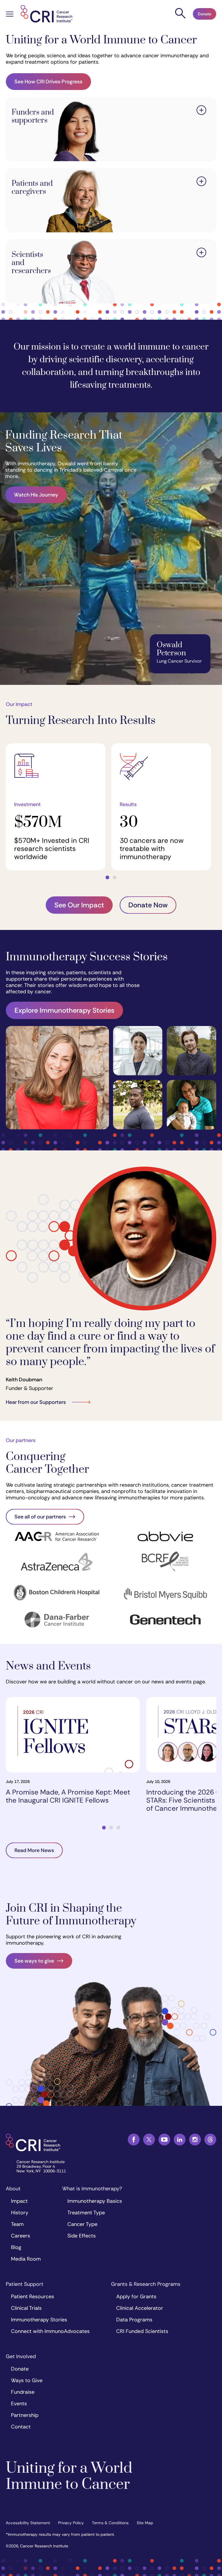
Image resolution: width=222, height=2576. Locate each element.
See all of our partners (40, 1517)
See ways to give (34, 1961)
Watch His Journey (36, 495)
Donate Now (148, 905)
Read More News (34, 1850)
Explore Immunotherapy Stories (64, 1010)
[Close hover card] (201, 111)
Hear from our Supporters (36, 1402)
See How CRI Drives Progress (48, 82)
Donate (205, 14)
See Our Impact (79, 905)
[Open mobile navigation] (10, 15)
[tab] (107, 877)
